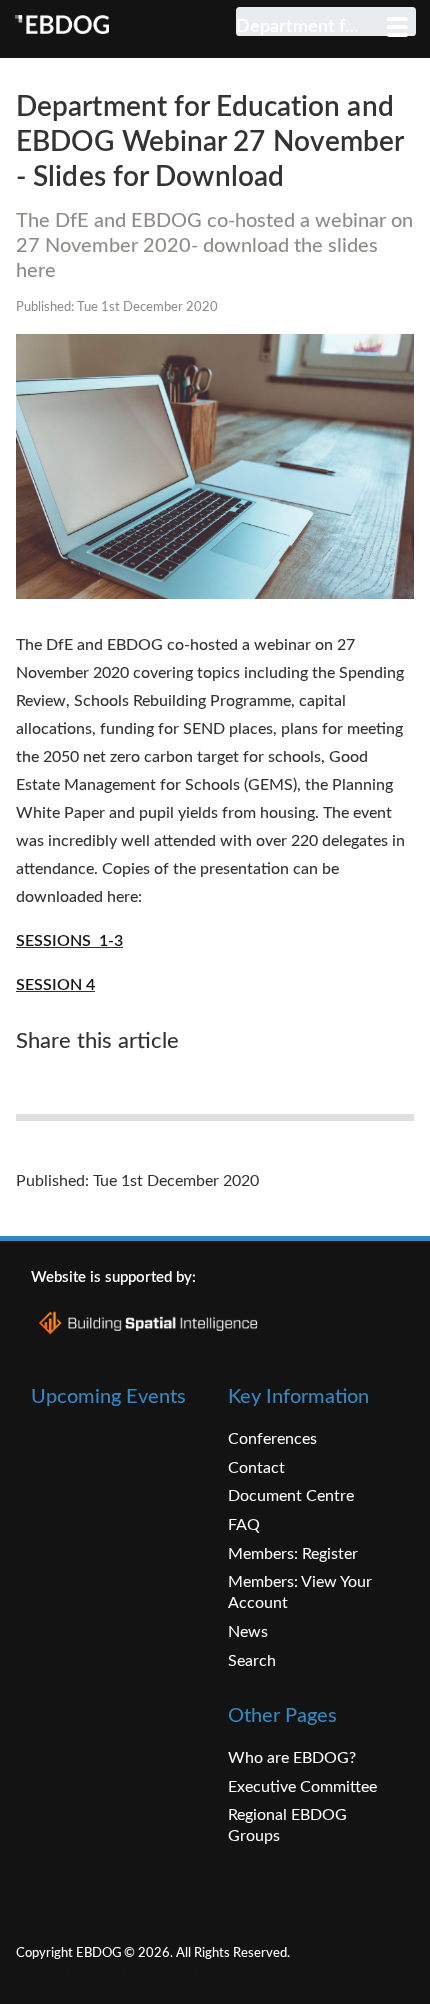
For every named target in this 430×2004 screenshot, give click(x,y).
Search (252, 1661)
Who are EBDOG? (292, 1758)
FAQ (244, 1525)
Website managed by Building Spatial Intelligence (156, 1970)
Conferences (272, 1439)
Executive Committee (302, 1787)
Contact (256, 1468)
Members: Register (293, 1554)
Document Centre (291, 1496)
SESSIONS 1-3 (69, 941)
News (248, 1632)
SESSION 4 (55, 985)
